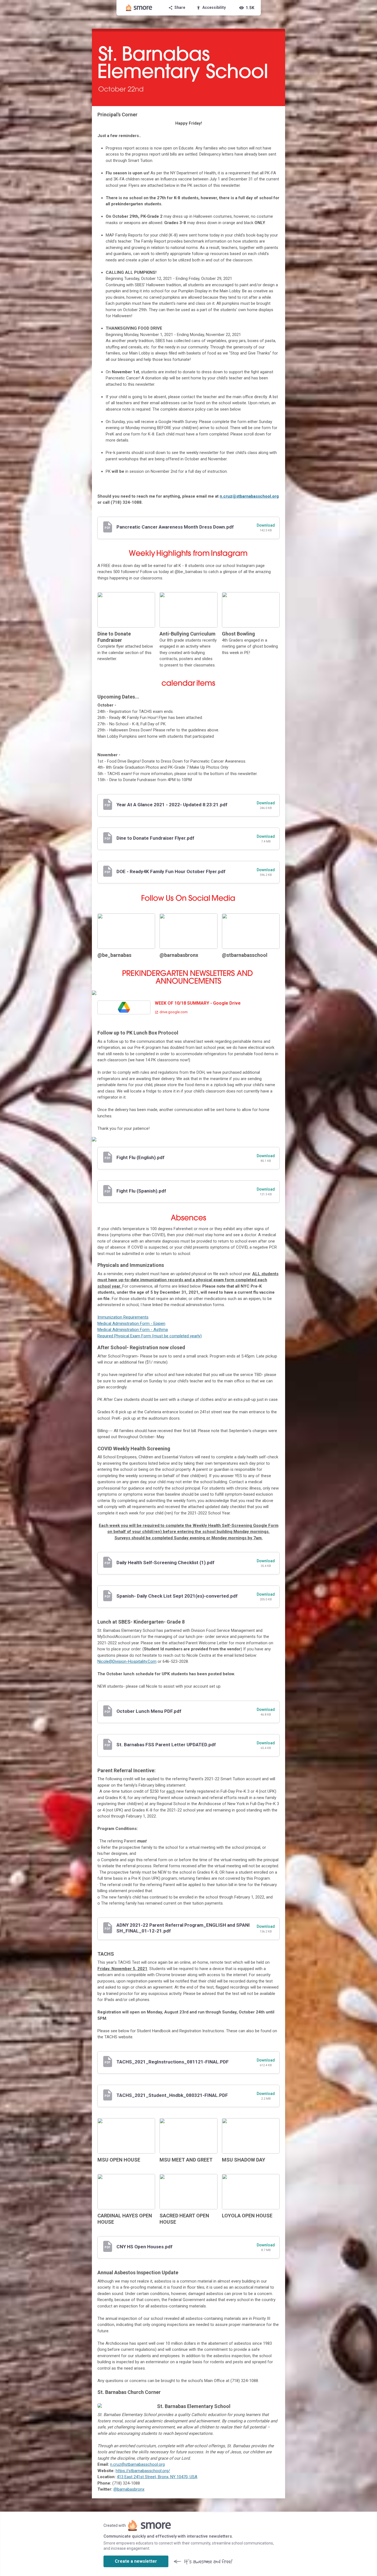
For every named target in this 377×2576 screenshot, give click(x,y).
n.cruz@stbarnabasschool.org (249, 496)
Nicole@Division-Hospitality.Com (127, 1661)
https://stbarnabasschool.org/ (143, 2471)
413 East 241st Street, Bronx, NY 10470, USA (157, 2477)
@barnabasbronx (129, 2489)
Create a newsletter (136, 2561)
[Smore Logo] (139, 8)
